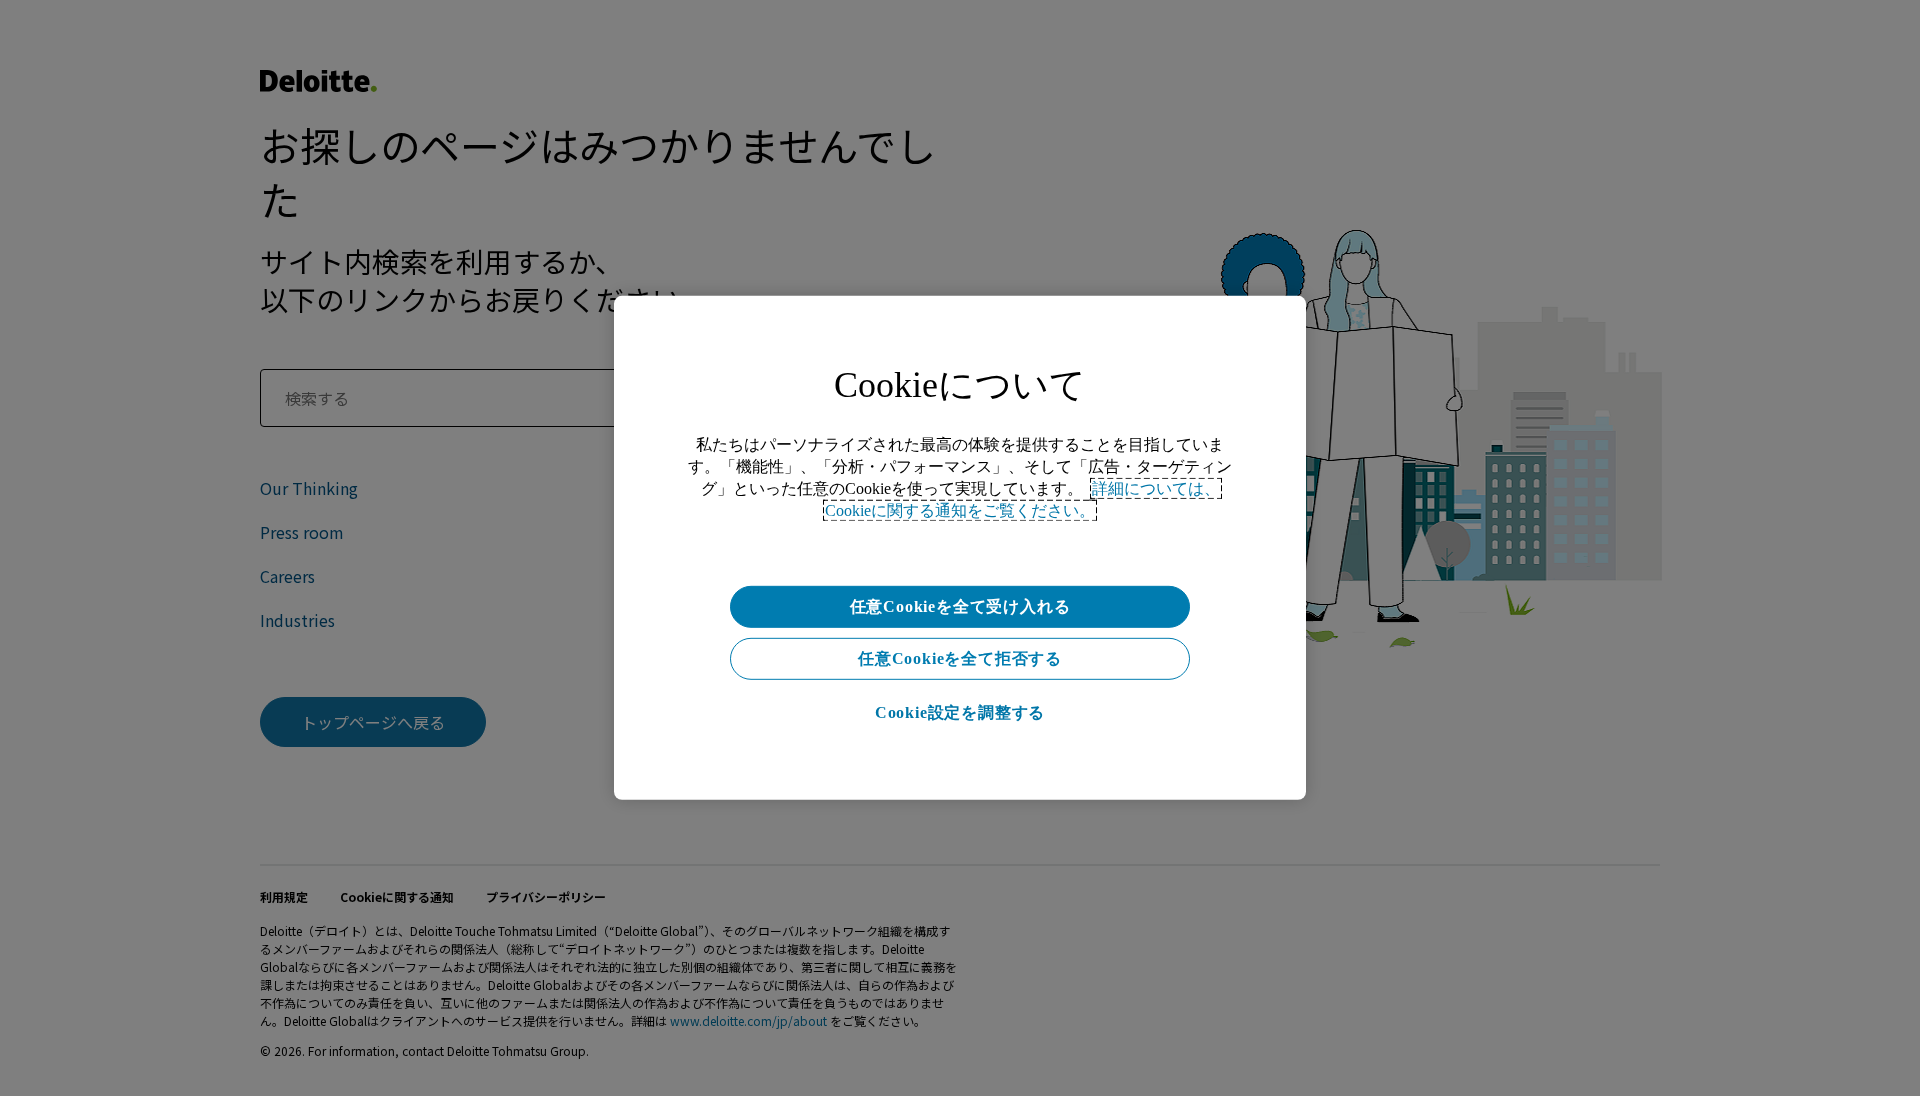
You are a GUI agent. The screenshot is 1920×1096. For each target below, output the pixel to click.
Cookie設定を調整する (960, 712)
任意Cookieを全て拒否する (960, 658)
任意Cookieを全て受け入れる (960, 606)
